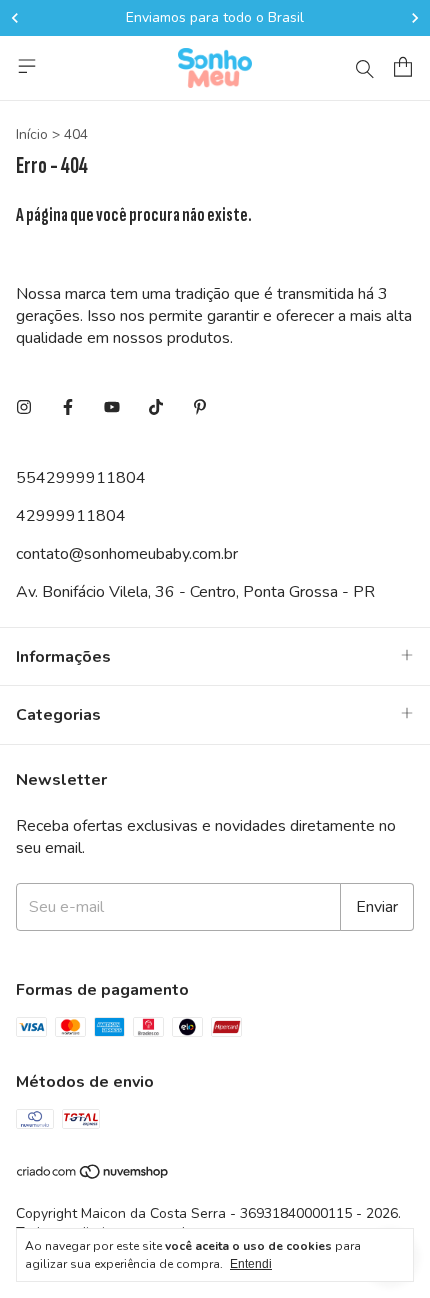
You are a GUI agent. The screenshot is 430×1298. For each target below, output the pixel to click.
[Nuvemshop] (93, 1175)
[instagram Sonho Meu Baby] (24, 408)
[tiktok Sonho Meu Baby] (156, 408)
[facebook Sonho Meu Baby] (68, 408)
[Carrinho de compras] (403, 67)
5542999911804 (81, 478)
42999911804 (71, 516)
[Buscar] (365, 68)
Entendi (251, 1264)
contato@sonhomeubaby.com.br (127, 554)
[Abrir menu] (27, 66)
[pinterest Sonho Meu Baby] (200, 408)
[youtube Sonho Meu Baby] (112, 408)
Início (32, 134)
